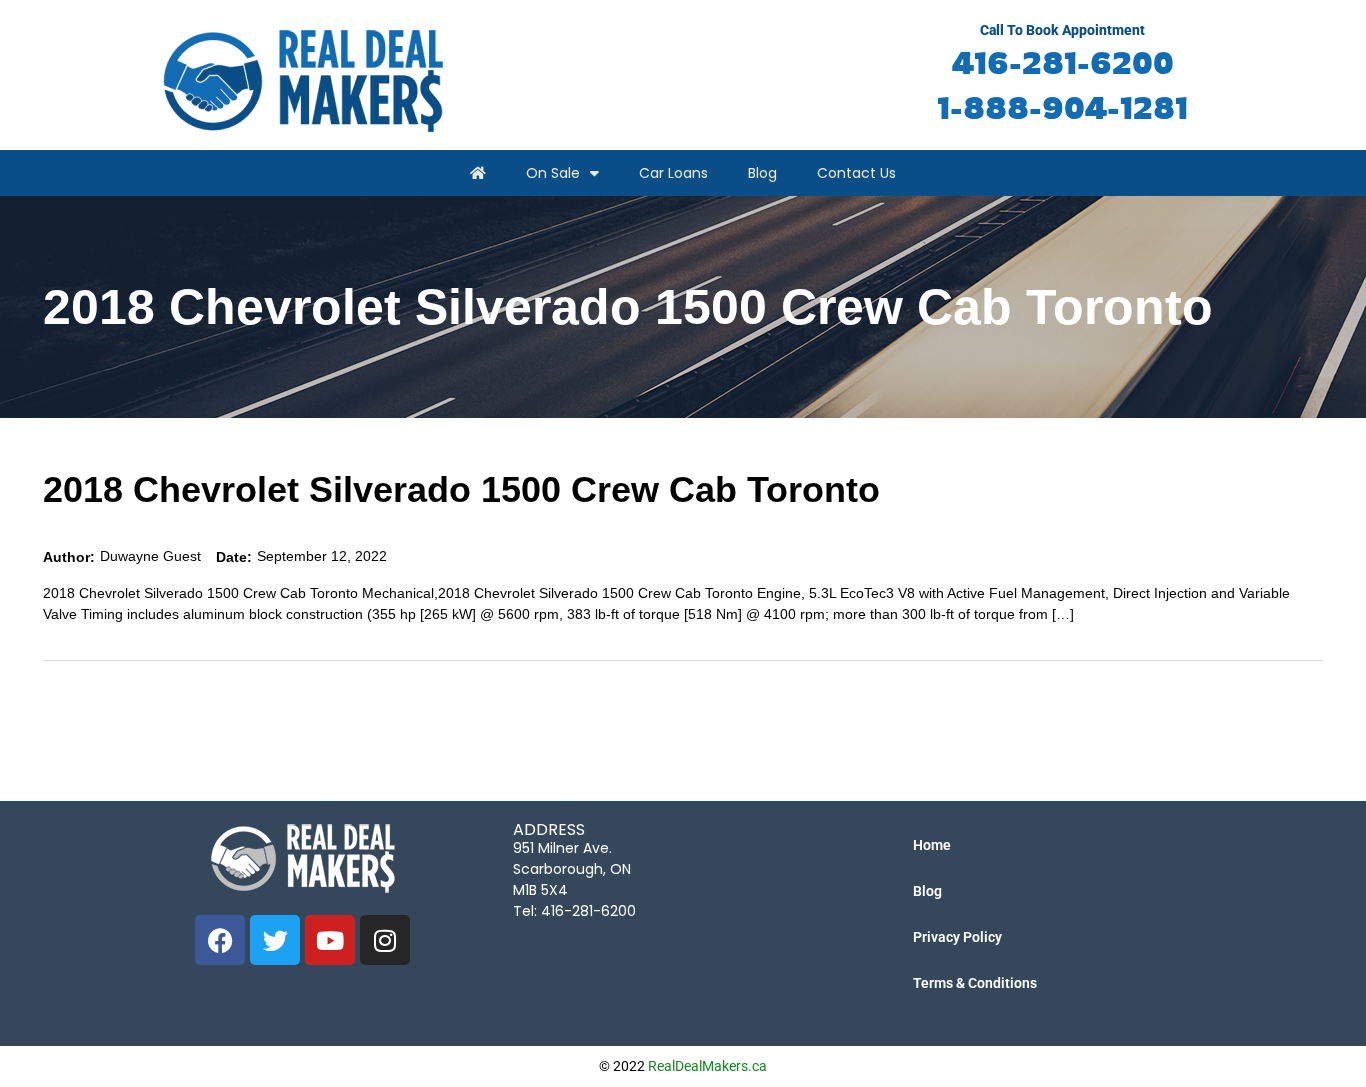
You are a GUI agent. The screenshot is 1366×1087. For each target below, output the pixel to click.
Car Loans (673, 173)
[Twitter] (275, 940)
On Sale (553, 173)
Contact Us (856, 173)
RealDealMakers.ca (707, 1066)
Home (932, 845)
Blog (762, 173)
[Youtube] (330, 940)
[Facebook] (220, 940)
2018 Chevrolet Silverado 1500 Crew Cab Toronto (461, 489)
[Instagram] (385, 940)
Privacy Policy (957, 937)
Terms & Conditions (975, 983)
